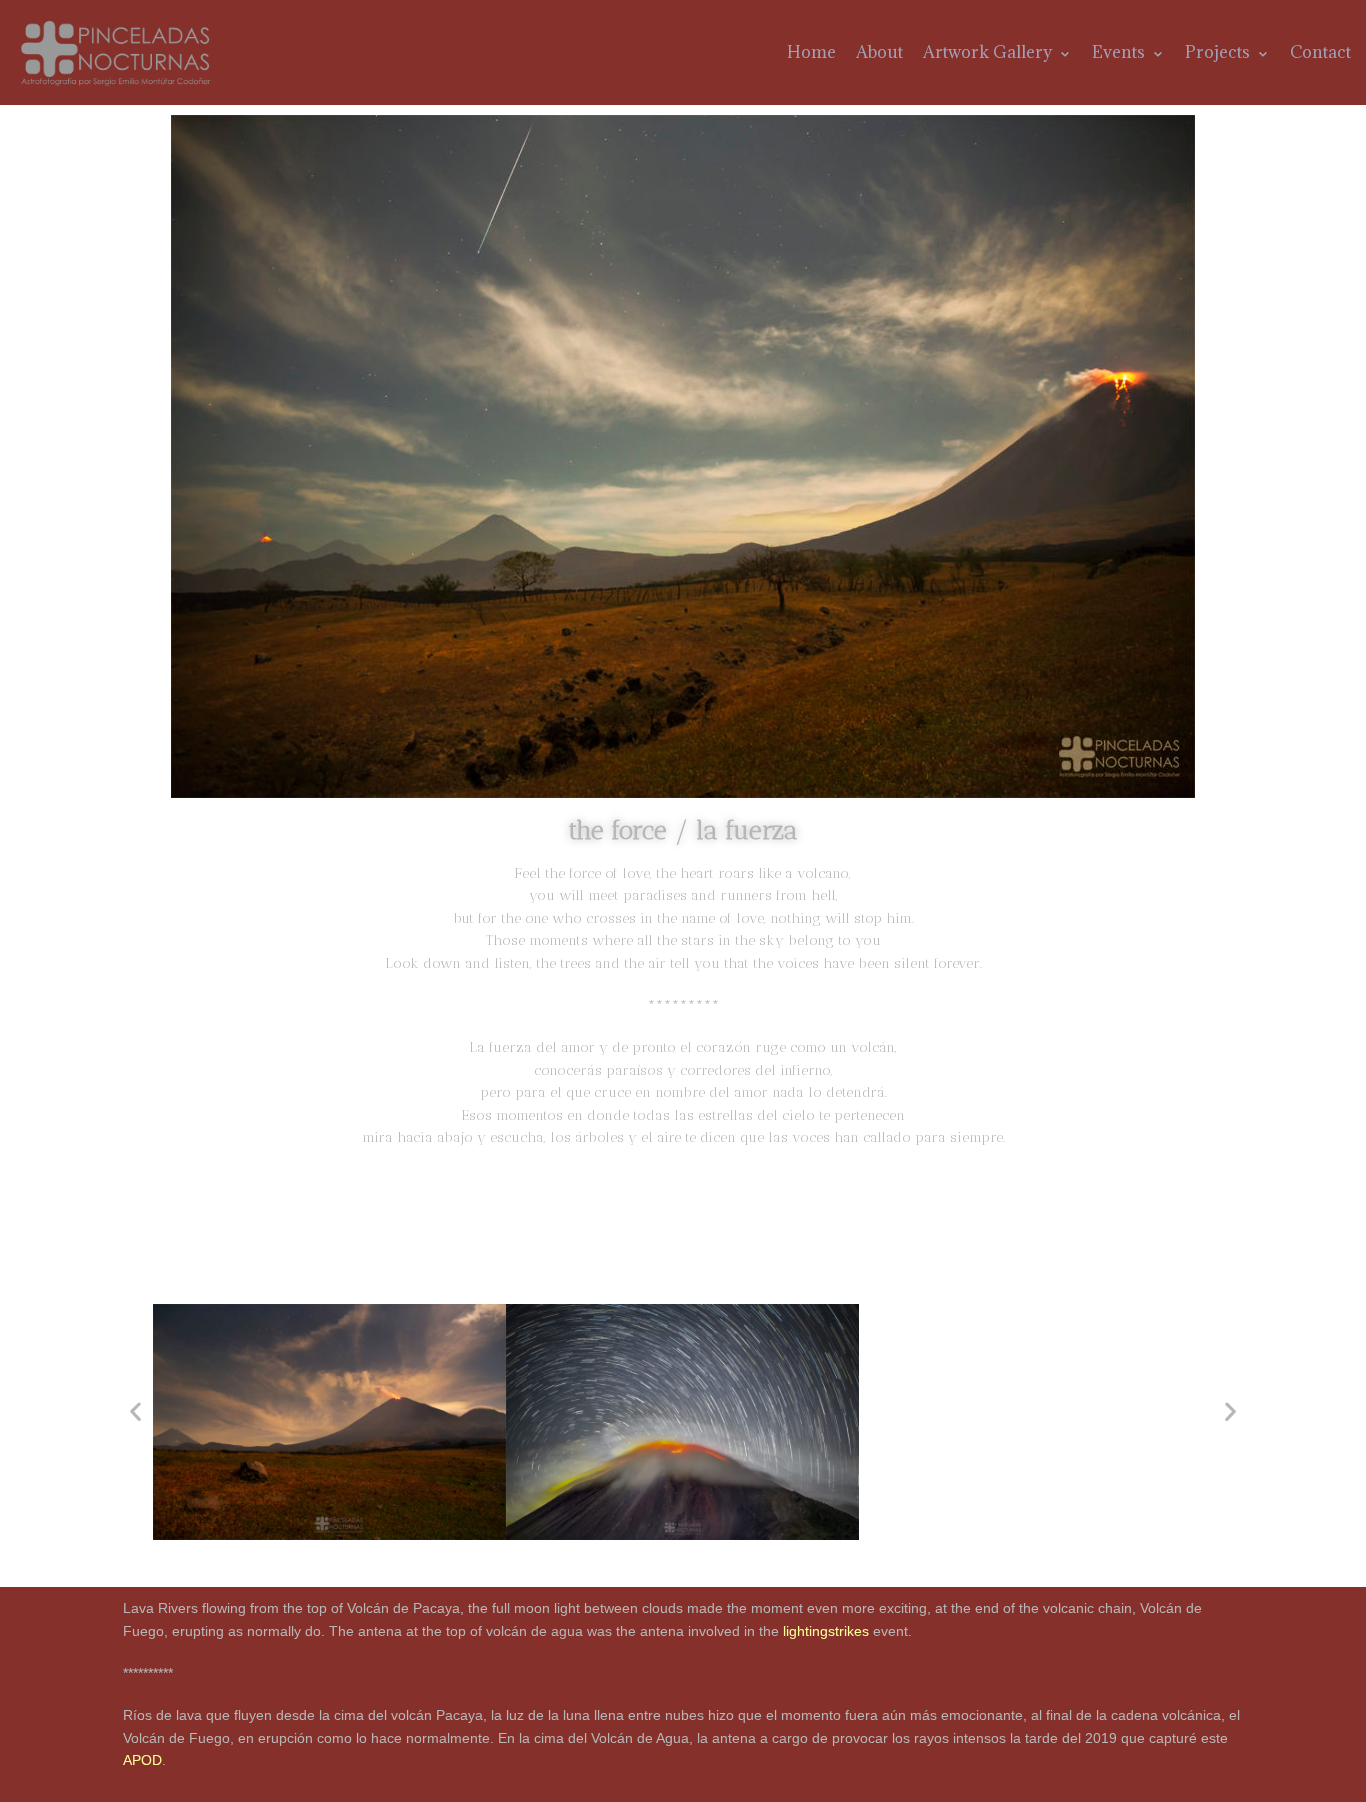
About (879, 52)
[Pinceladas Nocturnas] (119, 52)
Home (811, 52)
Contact (1320, 52)
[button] (135, 1410)
